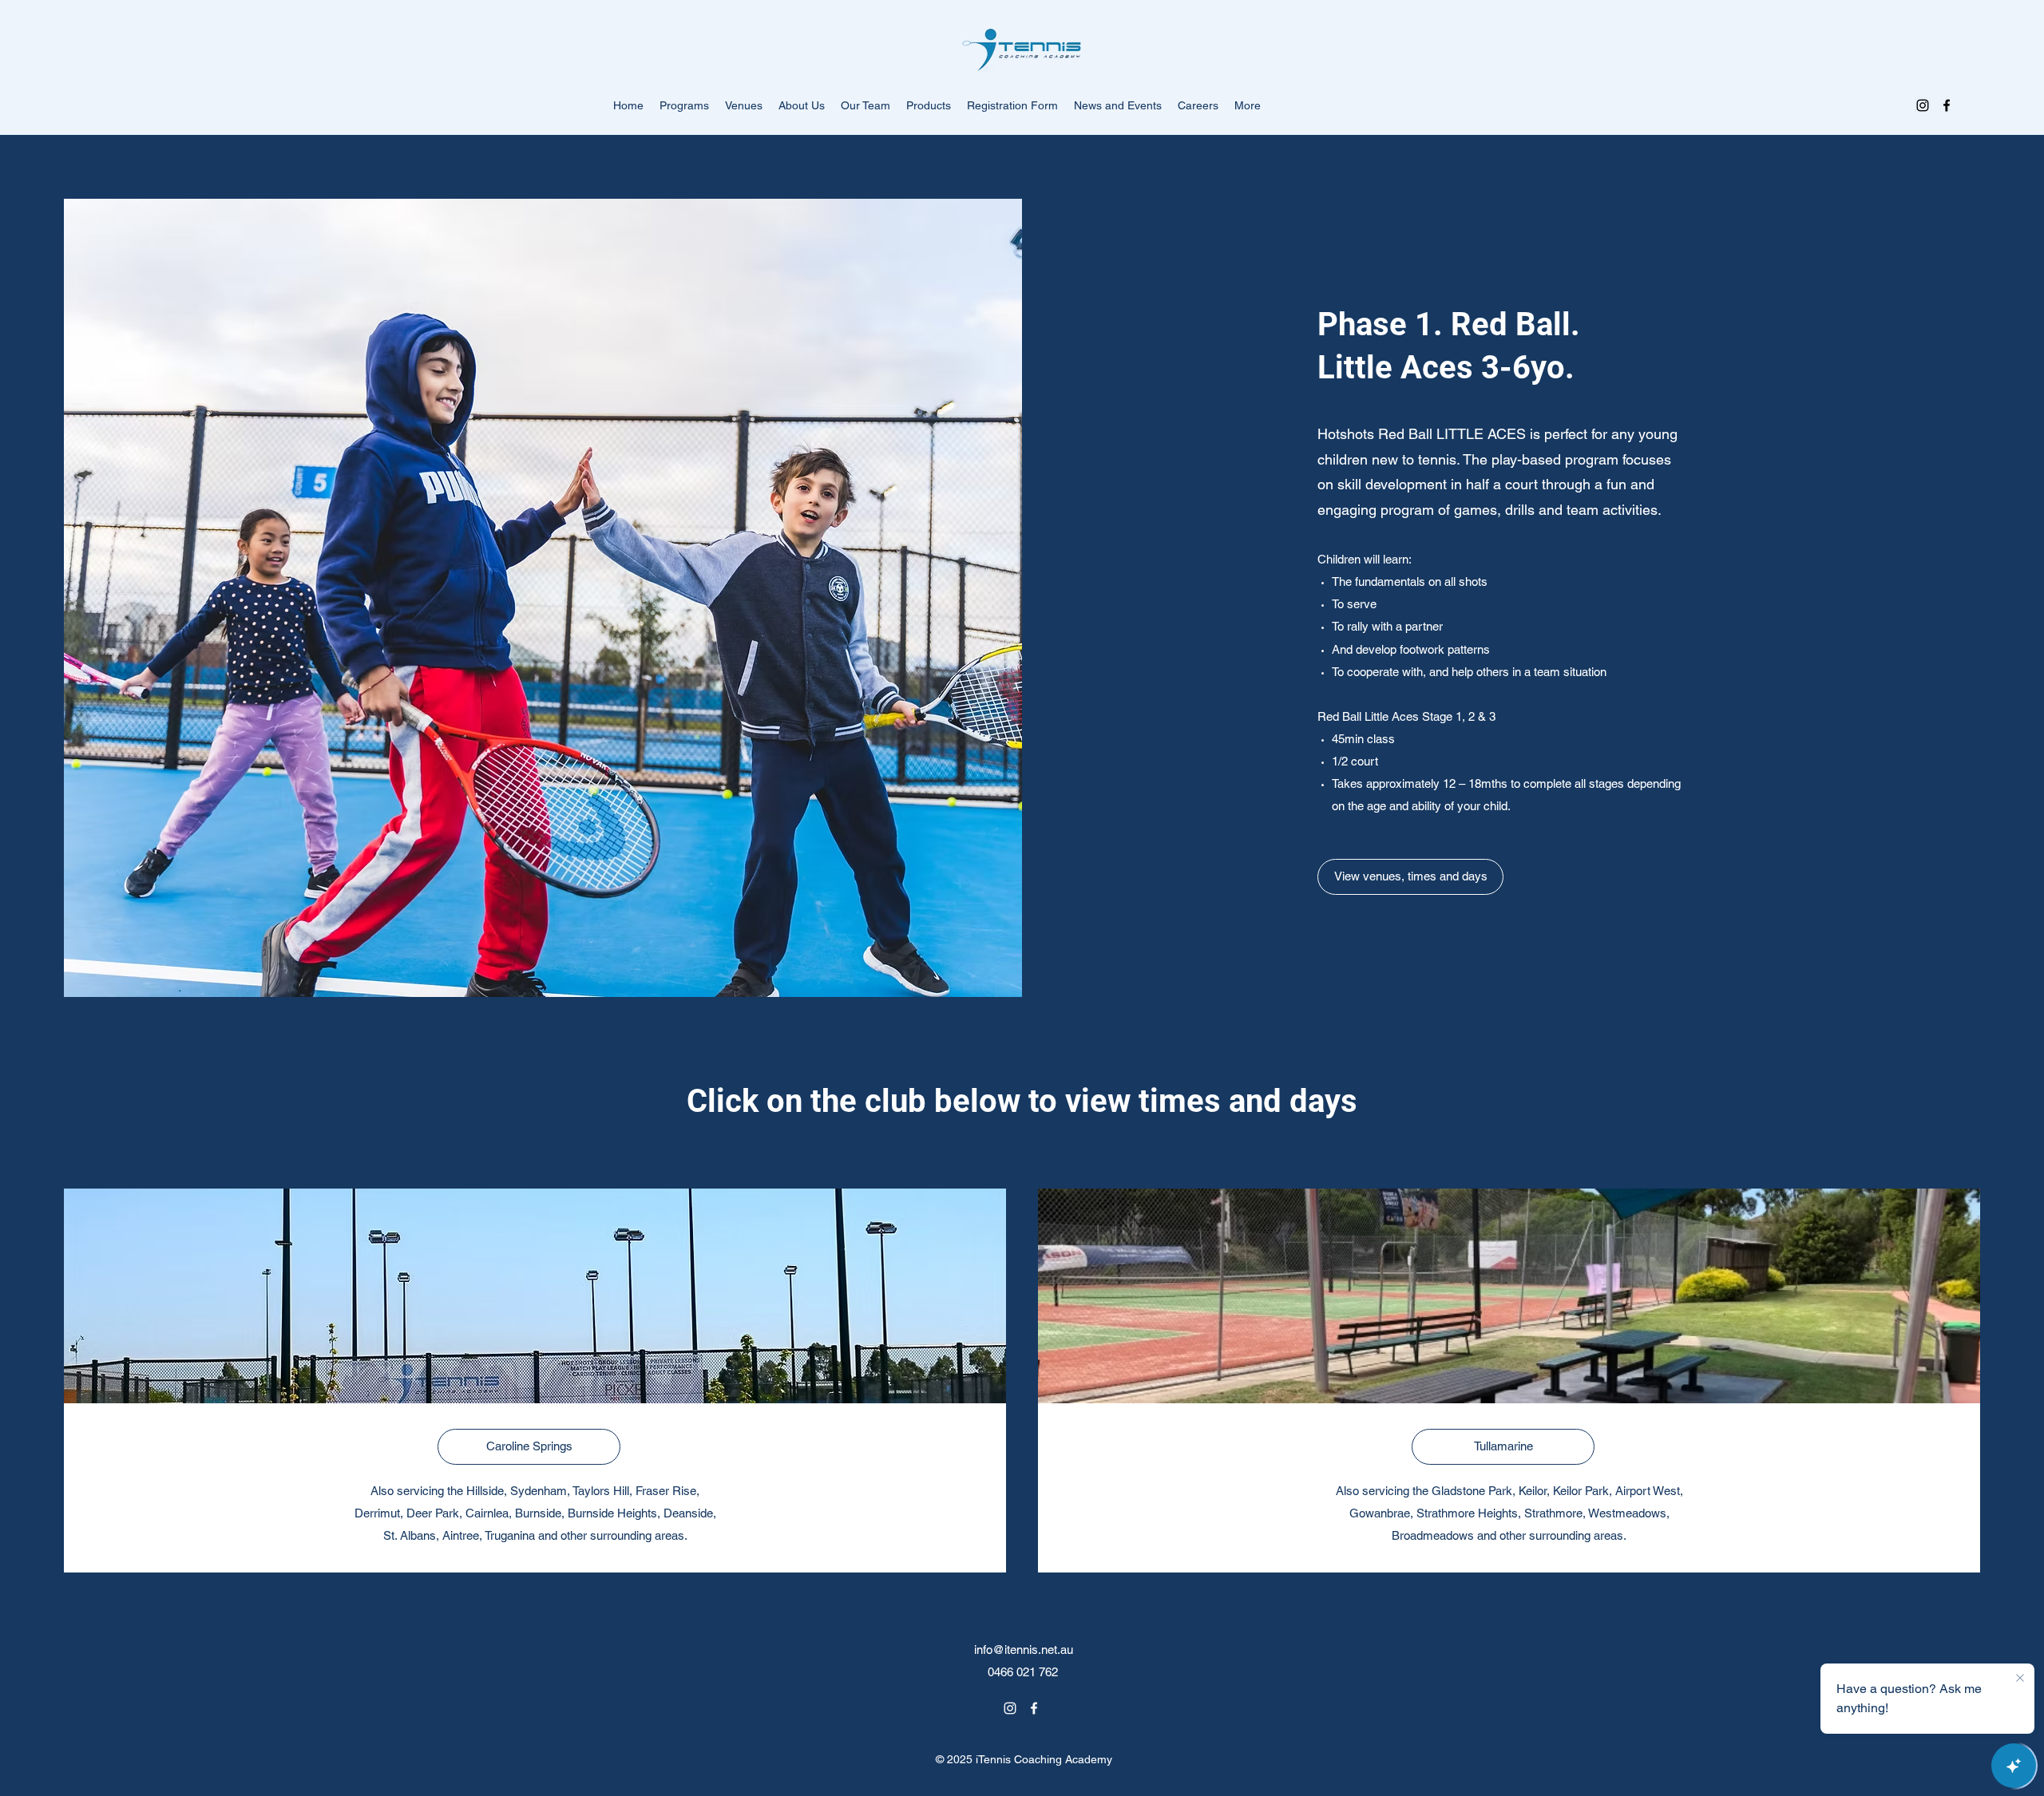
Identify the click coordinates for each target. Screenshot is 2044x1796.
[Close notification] (2020, 1679)
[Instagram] (1923, 105)
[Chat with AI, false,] (2014, 1766)
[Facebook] (1947, 105)
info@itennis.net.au (1024, 1650)
